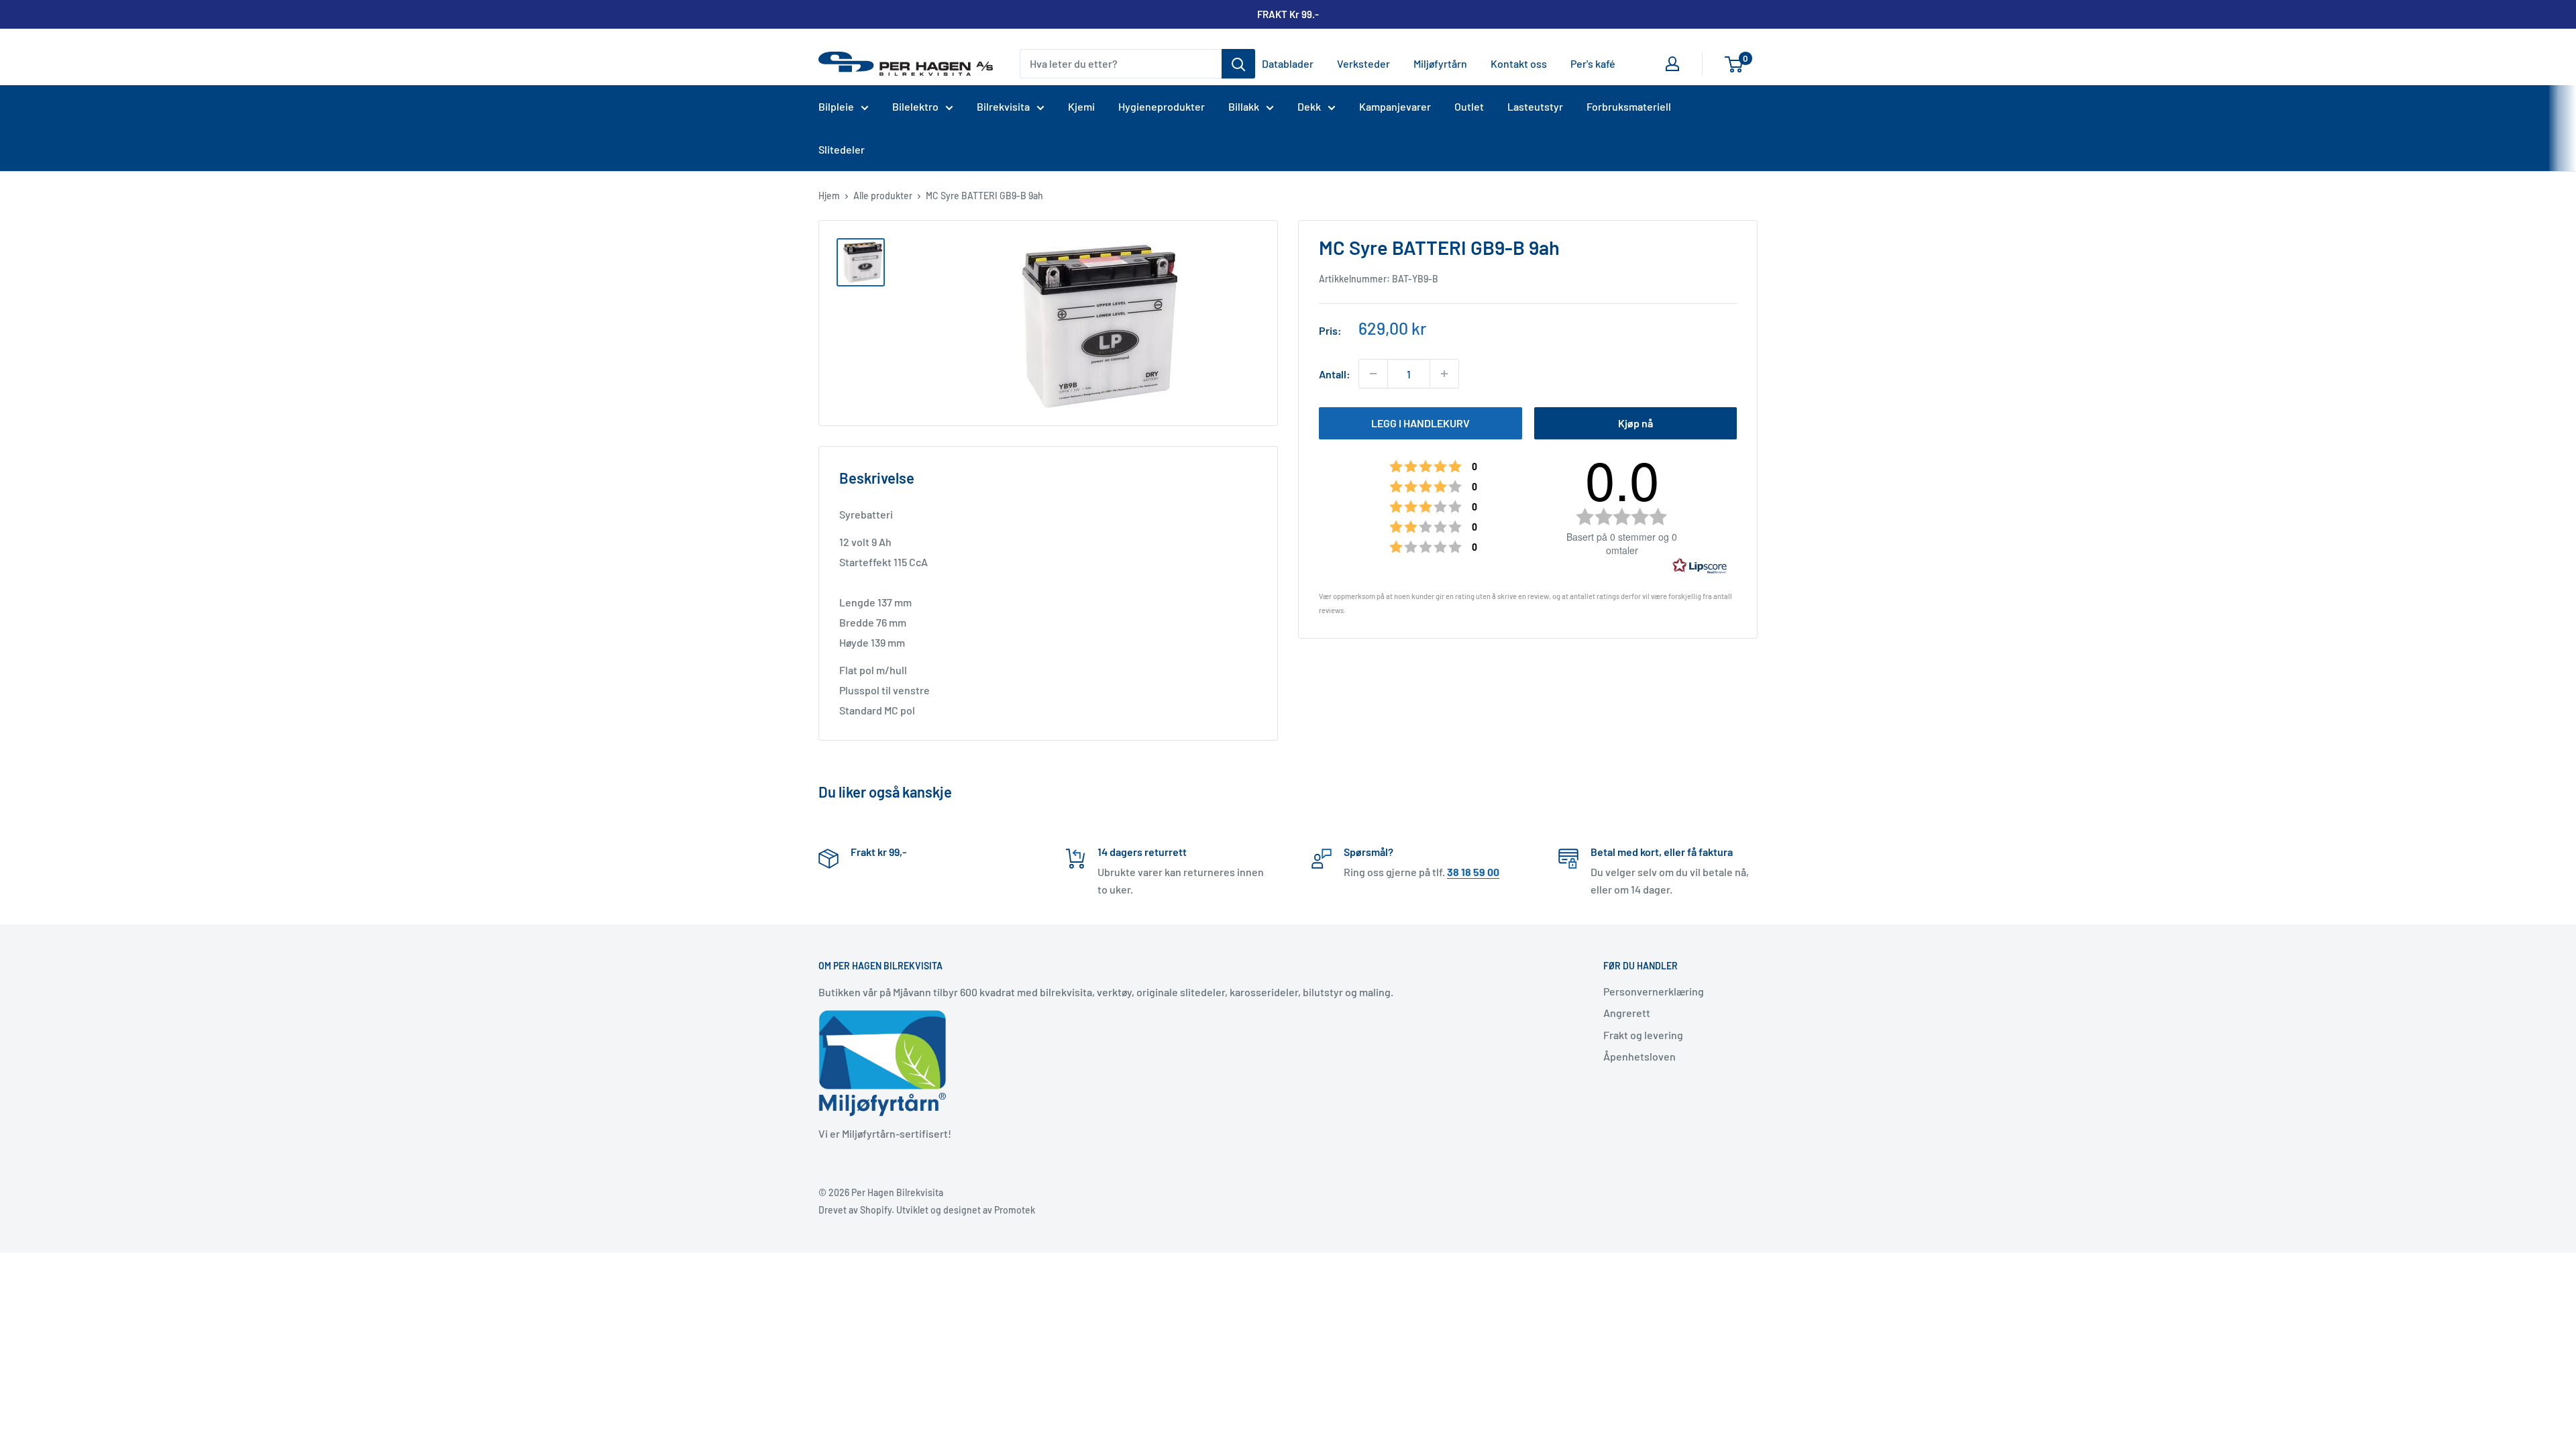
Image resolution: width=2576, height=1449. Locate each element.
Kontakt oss (1519, 63)
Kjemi (1081, 106)
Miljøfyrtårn (1440, 63)
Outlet (1469, 106)
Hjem (829, 196)
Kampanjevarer (1395, 106)
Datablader (1288, 63)
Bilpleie (836, 106)
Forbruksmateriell (1629, 106)
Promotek (1015, 1210)
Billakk (1244, 106)
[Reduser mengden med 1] (1373, 374)
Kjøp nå (1635, 423)
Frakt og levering (1643, 1035)
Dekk (1309, 106)
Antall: (1335, 374)
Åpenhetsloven (1640, 1056)
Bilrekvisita (1003, 106)
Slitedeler (842, 149)
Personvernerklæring (1654, 991)
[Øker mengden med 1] (1444, 374)
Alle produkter (883, 196)
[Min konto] (1672, 64)
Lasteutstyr (1535, 106)
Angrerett (1627, 1013)
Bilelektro (915, 106)
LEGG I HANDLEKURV (1420, 423)
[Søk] (1238, 64)
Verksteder (1363, 63)
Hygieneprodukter (1162, 106)
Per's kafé (1593, 63)
